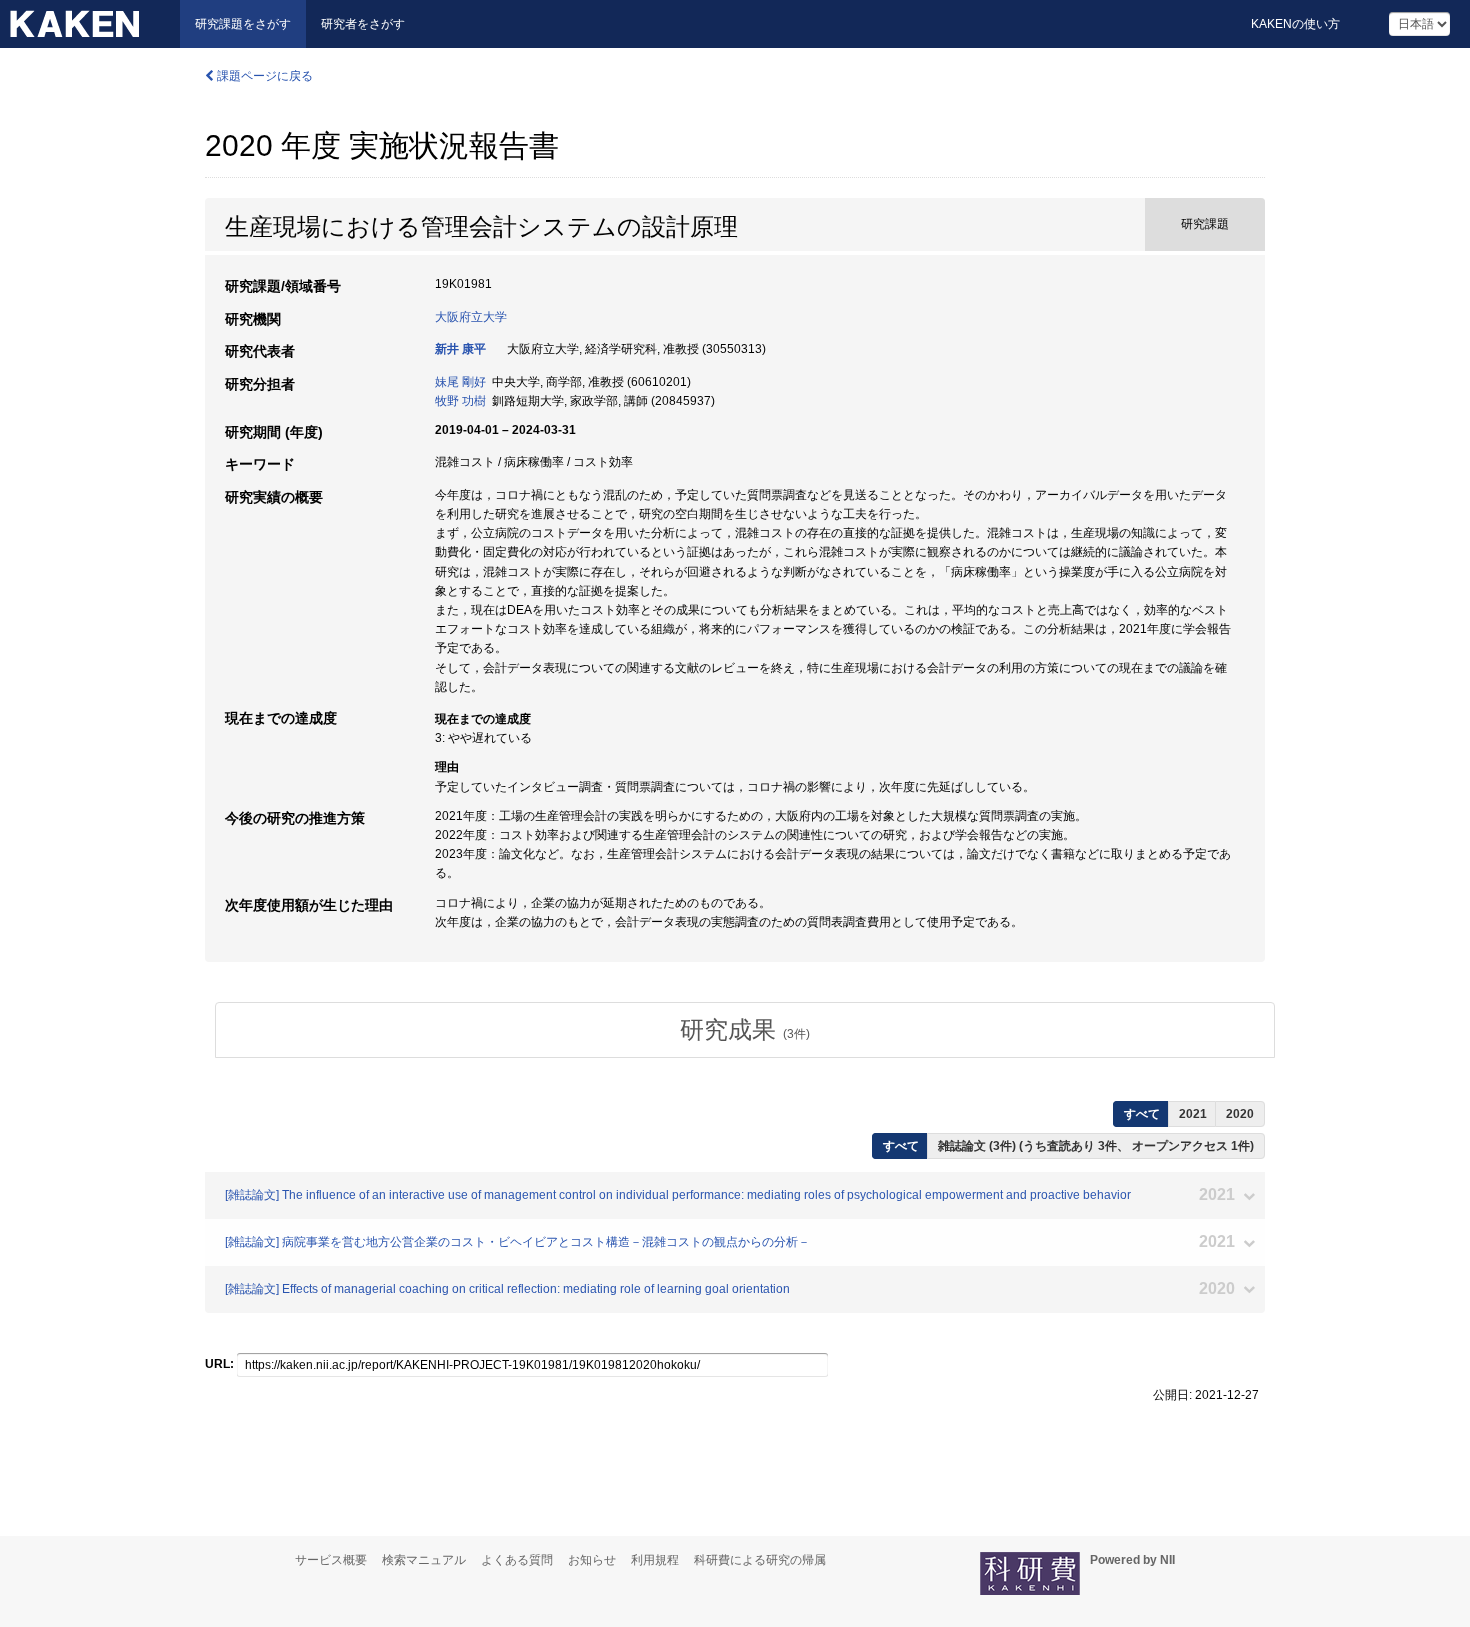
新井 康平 (460, 349)
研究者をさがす (363, 24)
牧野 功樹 (460, 401)
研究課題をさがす (243, 24)
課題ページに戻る (263, 76)
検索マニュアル (424, 1560)
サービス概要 (331, 1560)
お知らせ (592, 1560)
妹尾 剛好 (460, 382)
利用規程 (655, 1560)
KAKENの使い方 (1295, 24)
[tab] (745, 1030)
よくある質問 (517, 1560)
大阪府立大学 (471, 317)
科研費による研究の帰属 (760, 1560)
